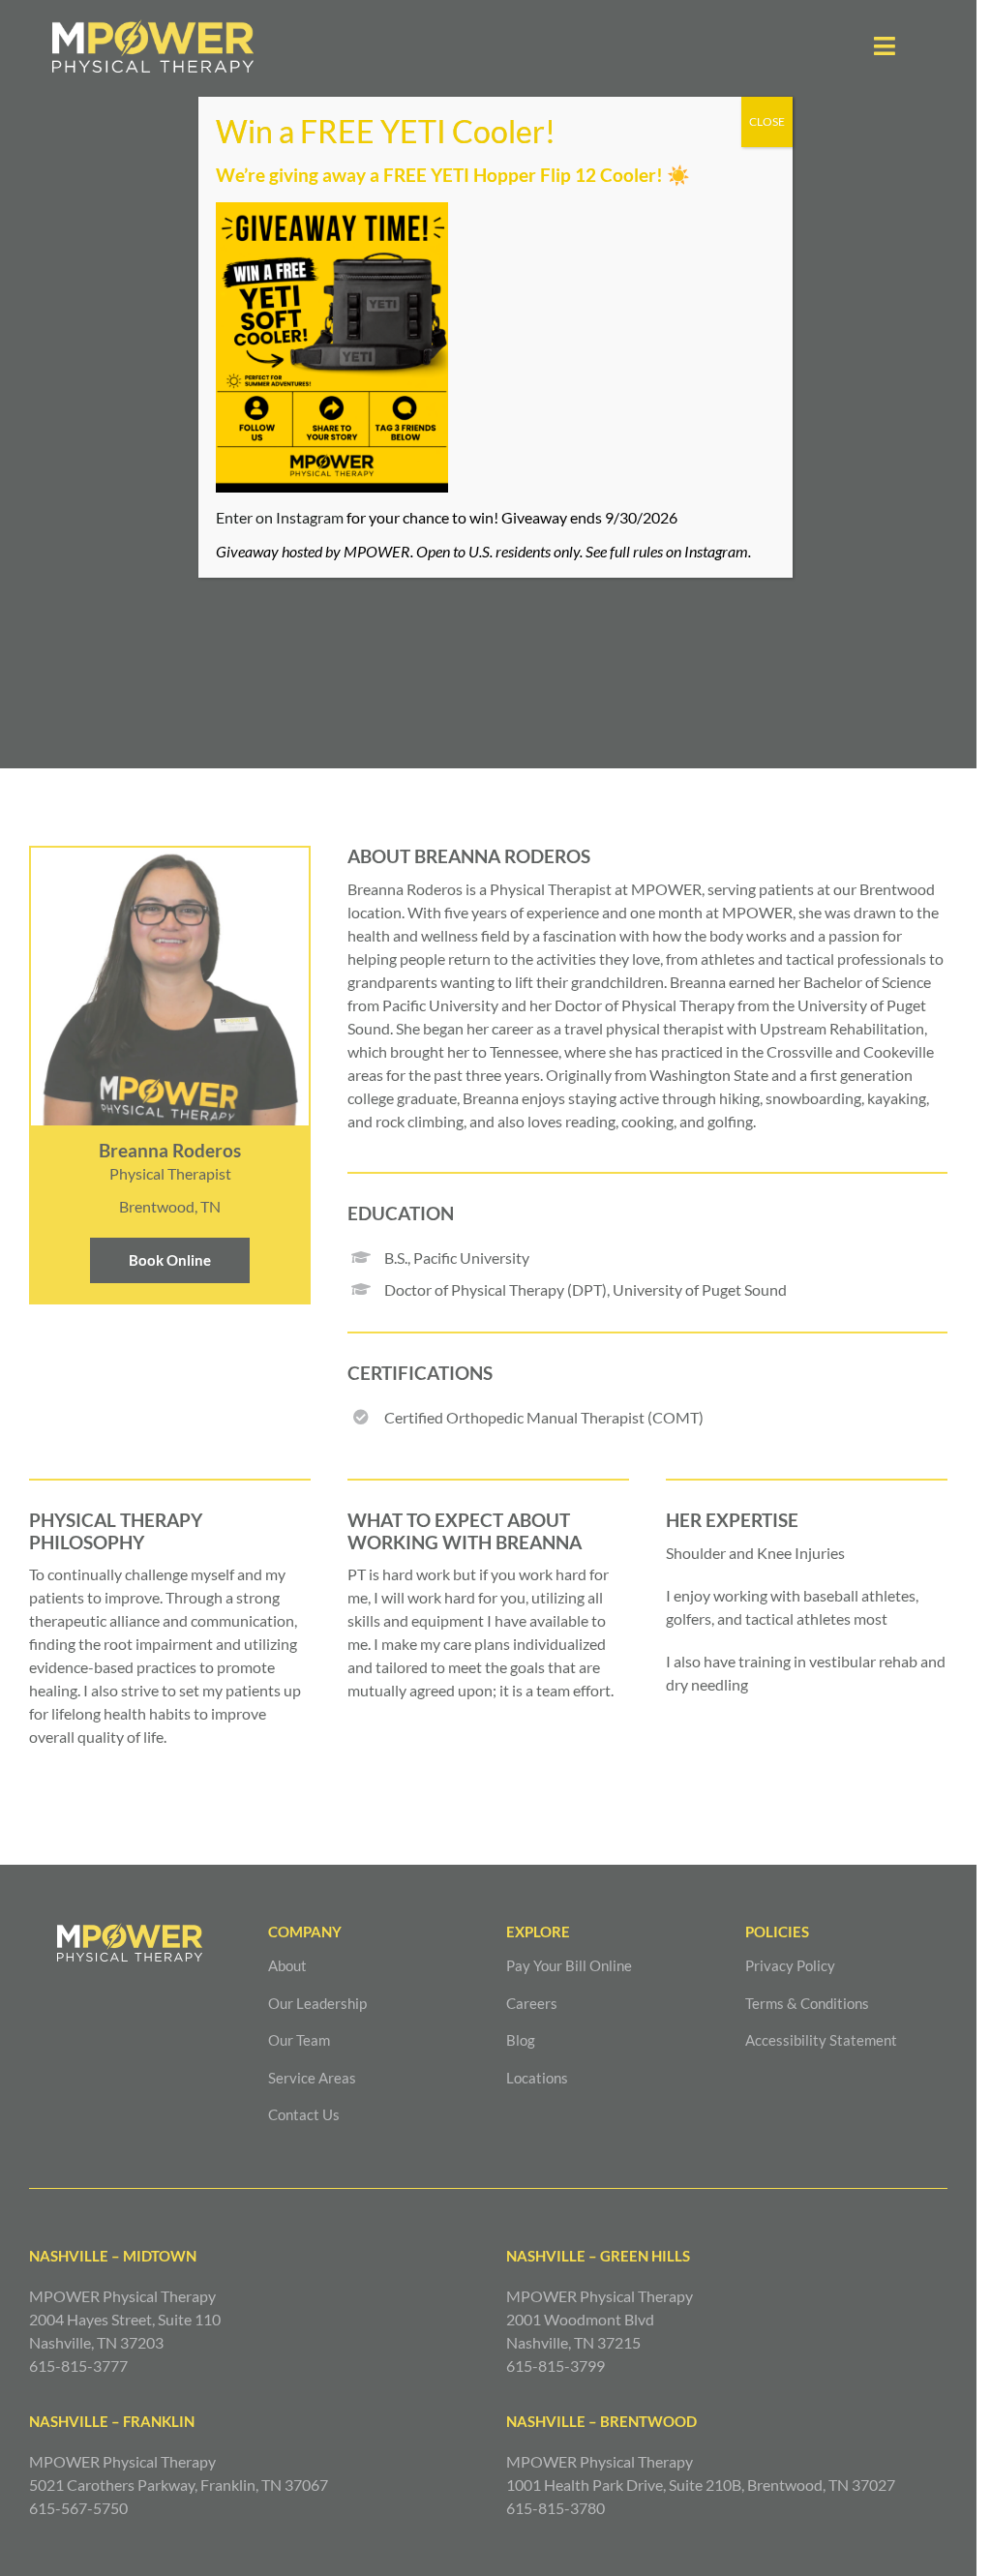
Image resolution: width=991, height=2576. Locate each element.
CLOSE (767, 121)
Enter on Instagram (280, 517)
